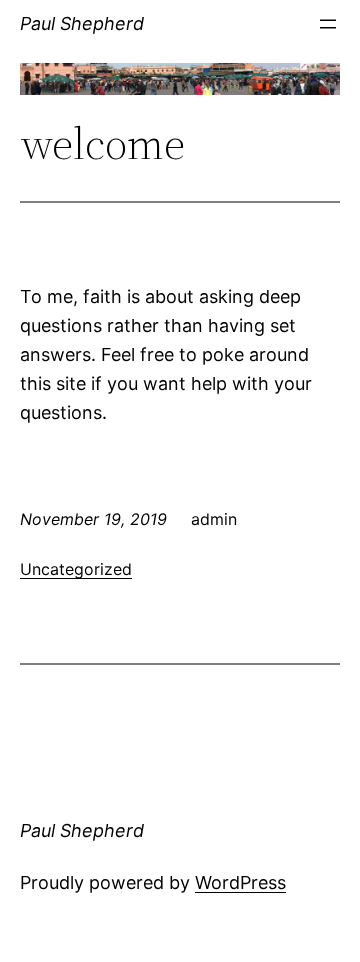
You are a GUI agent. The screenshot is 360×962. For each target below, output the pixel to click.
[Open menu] (328, 24)
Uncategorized (76, 569)
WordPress (240, 882)
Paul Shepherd (82, 23)
